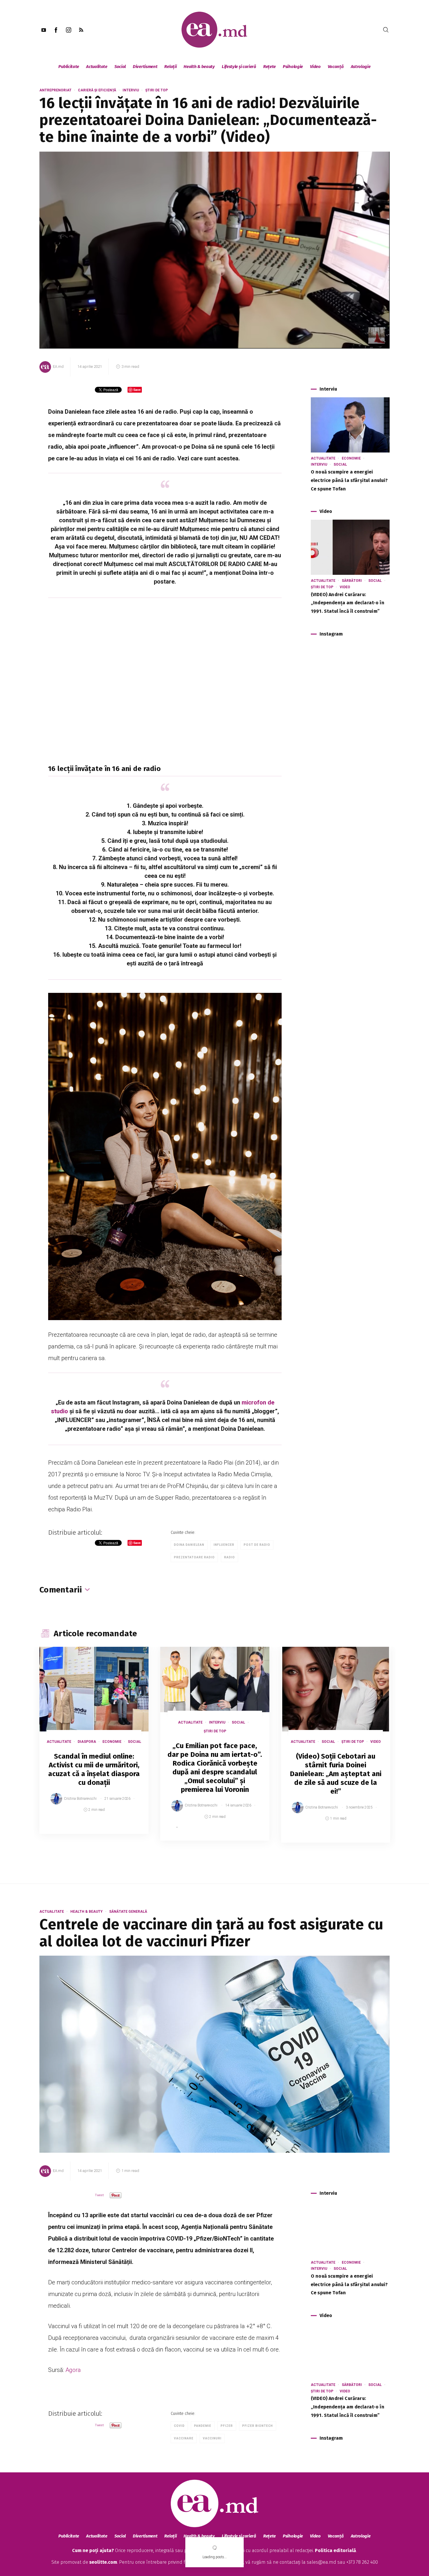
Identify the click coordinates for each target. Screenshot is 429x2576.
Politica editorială (335, 2550)
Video (315, 67)
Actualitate (97, 67)
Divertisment (145, 67)
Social (120, 67)
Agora (73, 2370)
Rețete (270, 67)
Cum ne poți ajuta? (93, 2550)
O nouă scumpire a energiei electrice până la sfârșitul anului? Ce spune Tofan (349, 480)
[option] (94, 1746)
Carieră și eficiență (97, 90)
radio (230, 1557)
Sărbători (352, 581)
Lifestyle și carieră (239, 67)
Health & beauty (199, 67)
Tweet (99, 2195)
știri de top (157, 90)
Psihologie (293, 67)
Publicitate (69, 67)
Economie (351, 458)
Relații (170, 67)
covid (179, 2426)
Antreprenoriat (55, 90)
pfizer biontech (258, 2426)
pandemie (203, 2426)
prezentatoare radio (194, 1557)
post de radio (257, 1545)
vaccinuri (212, 2438)
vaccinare (184, 2438)
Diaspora (87, 1742)
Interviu (131, 90)
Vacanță (336, 67)
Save (130, 1830)
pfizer (227, 2426)
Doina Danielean (189, 1545)
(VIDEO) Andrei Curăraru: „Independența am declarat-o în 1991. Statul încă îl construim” (348, 603)
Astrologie (361, 67)
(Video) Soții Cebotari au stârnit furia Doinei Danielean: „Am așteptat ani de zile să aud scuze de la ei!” (336, 1774)
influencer (224, 1545)
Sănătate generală (128, 1912)
